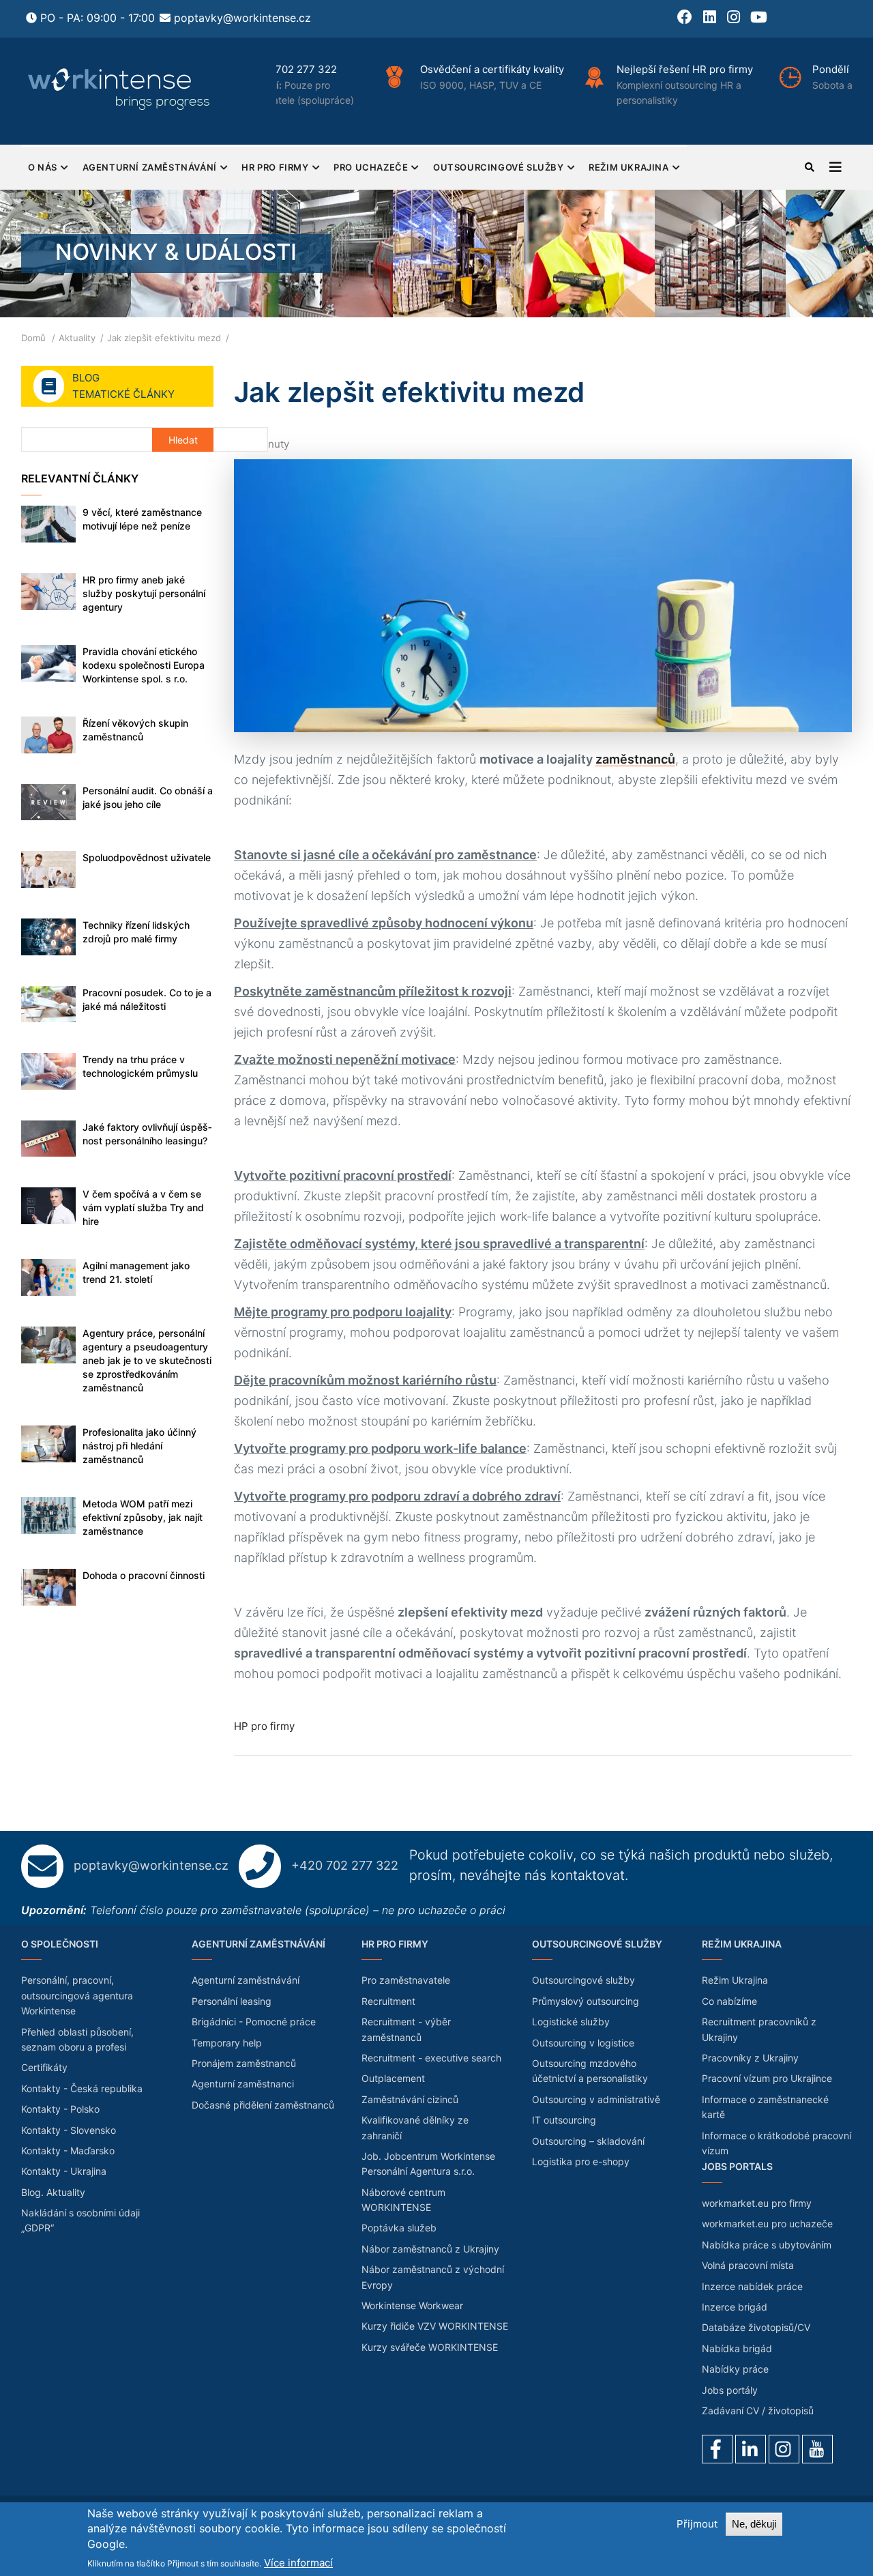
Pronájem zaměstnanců (244, 2063)
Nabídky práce (735, 2369)
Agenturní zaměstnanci (243, 2084)
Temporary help (227, 2043)
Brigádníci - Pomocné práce (254, 2022)
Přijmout (697, 2524)
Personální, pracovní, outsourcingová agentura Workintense (77, 1995)
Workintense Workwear (412, 2305)
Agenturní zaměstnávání (150, 167)
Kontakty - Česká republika (82, 2088)
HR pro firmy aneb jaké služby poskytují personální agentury (144, 593)
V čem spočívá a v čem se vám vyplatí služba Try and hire (143, 1207)
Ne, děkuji (754, 2524)
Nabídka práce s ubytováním (767, 2245)
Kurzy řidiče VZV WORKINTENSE (435, 2326)
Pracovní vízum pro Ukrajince (767, 2078)
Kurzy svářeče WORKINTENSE (430, 2347)
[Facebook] (717, 2449)
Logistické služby (571, 2022)
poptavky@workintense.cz (242, 18)
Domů (33, 338)
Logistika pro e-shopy (581, 2161)
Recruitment (388, 2001)
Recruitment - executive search (431, 2058)
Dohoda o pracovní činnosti (144, 1575)
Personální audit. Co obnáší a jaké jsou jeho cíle (148, 797)
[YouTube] (817, 2449)
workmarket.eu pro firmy (757, 2203)
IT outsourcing (564, 2120)
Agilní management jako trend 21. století (136, 1272)
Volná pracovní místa (748, 2265)
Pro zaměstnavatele (406, 1980)
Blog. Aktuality (53, 2192)
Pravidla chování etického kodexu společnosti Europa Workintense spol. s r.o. (144, 665)
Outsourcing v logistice (583, 2043)
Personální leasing (232, 2001)
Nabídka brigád (737, 2348)
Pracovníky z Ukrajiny (750, 2058)
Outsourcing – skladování (588, 2141)
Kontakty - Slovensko (69, 2130)
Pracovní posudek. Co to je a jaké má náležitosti (147, 999)
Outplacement (393, 2078)
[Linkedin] (751, 2449)
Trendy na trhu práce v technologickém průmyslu (140, 1066)
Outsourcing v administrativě (596, 2099)
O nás (43, 167)
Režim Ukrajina (628, 167)
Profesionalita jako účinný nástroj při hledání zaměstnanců (139, 1446)
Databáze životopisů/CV (756, 2327)
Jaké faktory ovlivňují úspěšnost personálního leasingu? (147, 1134)
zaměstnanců (635, 759)
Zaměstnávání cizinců (410, 2099)
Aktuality (77, 338)
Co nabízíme (729, 2001)
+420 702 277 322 (345, 1865)
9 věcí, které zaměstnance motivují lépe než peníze (142, 519)
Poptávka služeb (399, 2228)
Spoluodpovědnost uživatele (147, 857)
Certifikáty (44, 2067)
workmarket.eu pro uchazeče (767, 2224)
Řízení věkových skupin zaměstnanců (135, 730)
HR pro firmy (275, 167)
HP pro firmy (264, 1726)
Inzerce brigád (735, 2307)
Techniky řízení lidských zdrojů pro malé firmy (136, 932)
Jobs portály (730, 2390)
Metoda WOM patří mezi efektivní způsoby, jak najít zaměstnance (143, 1517)
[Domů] (120, 89)
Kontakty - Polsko (60, 2109)
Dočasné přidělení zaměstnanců (263, 2105)
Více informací (298, 2563)
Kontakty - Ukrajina (64, 2171)
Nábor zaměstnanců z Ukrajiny (430, 2249)
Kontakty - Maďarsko (68, 2151)
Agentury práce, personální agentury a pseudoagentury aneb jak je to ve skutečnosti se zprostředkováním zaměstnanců (147, 1360)
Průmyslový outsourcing (586, 2001)
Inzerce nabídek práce (752, 2286)
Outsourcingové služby (499, 167)
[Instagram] (784, 2449)
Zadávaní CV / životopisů (758, 2411)
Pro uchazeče (371, 167)
